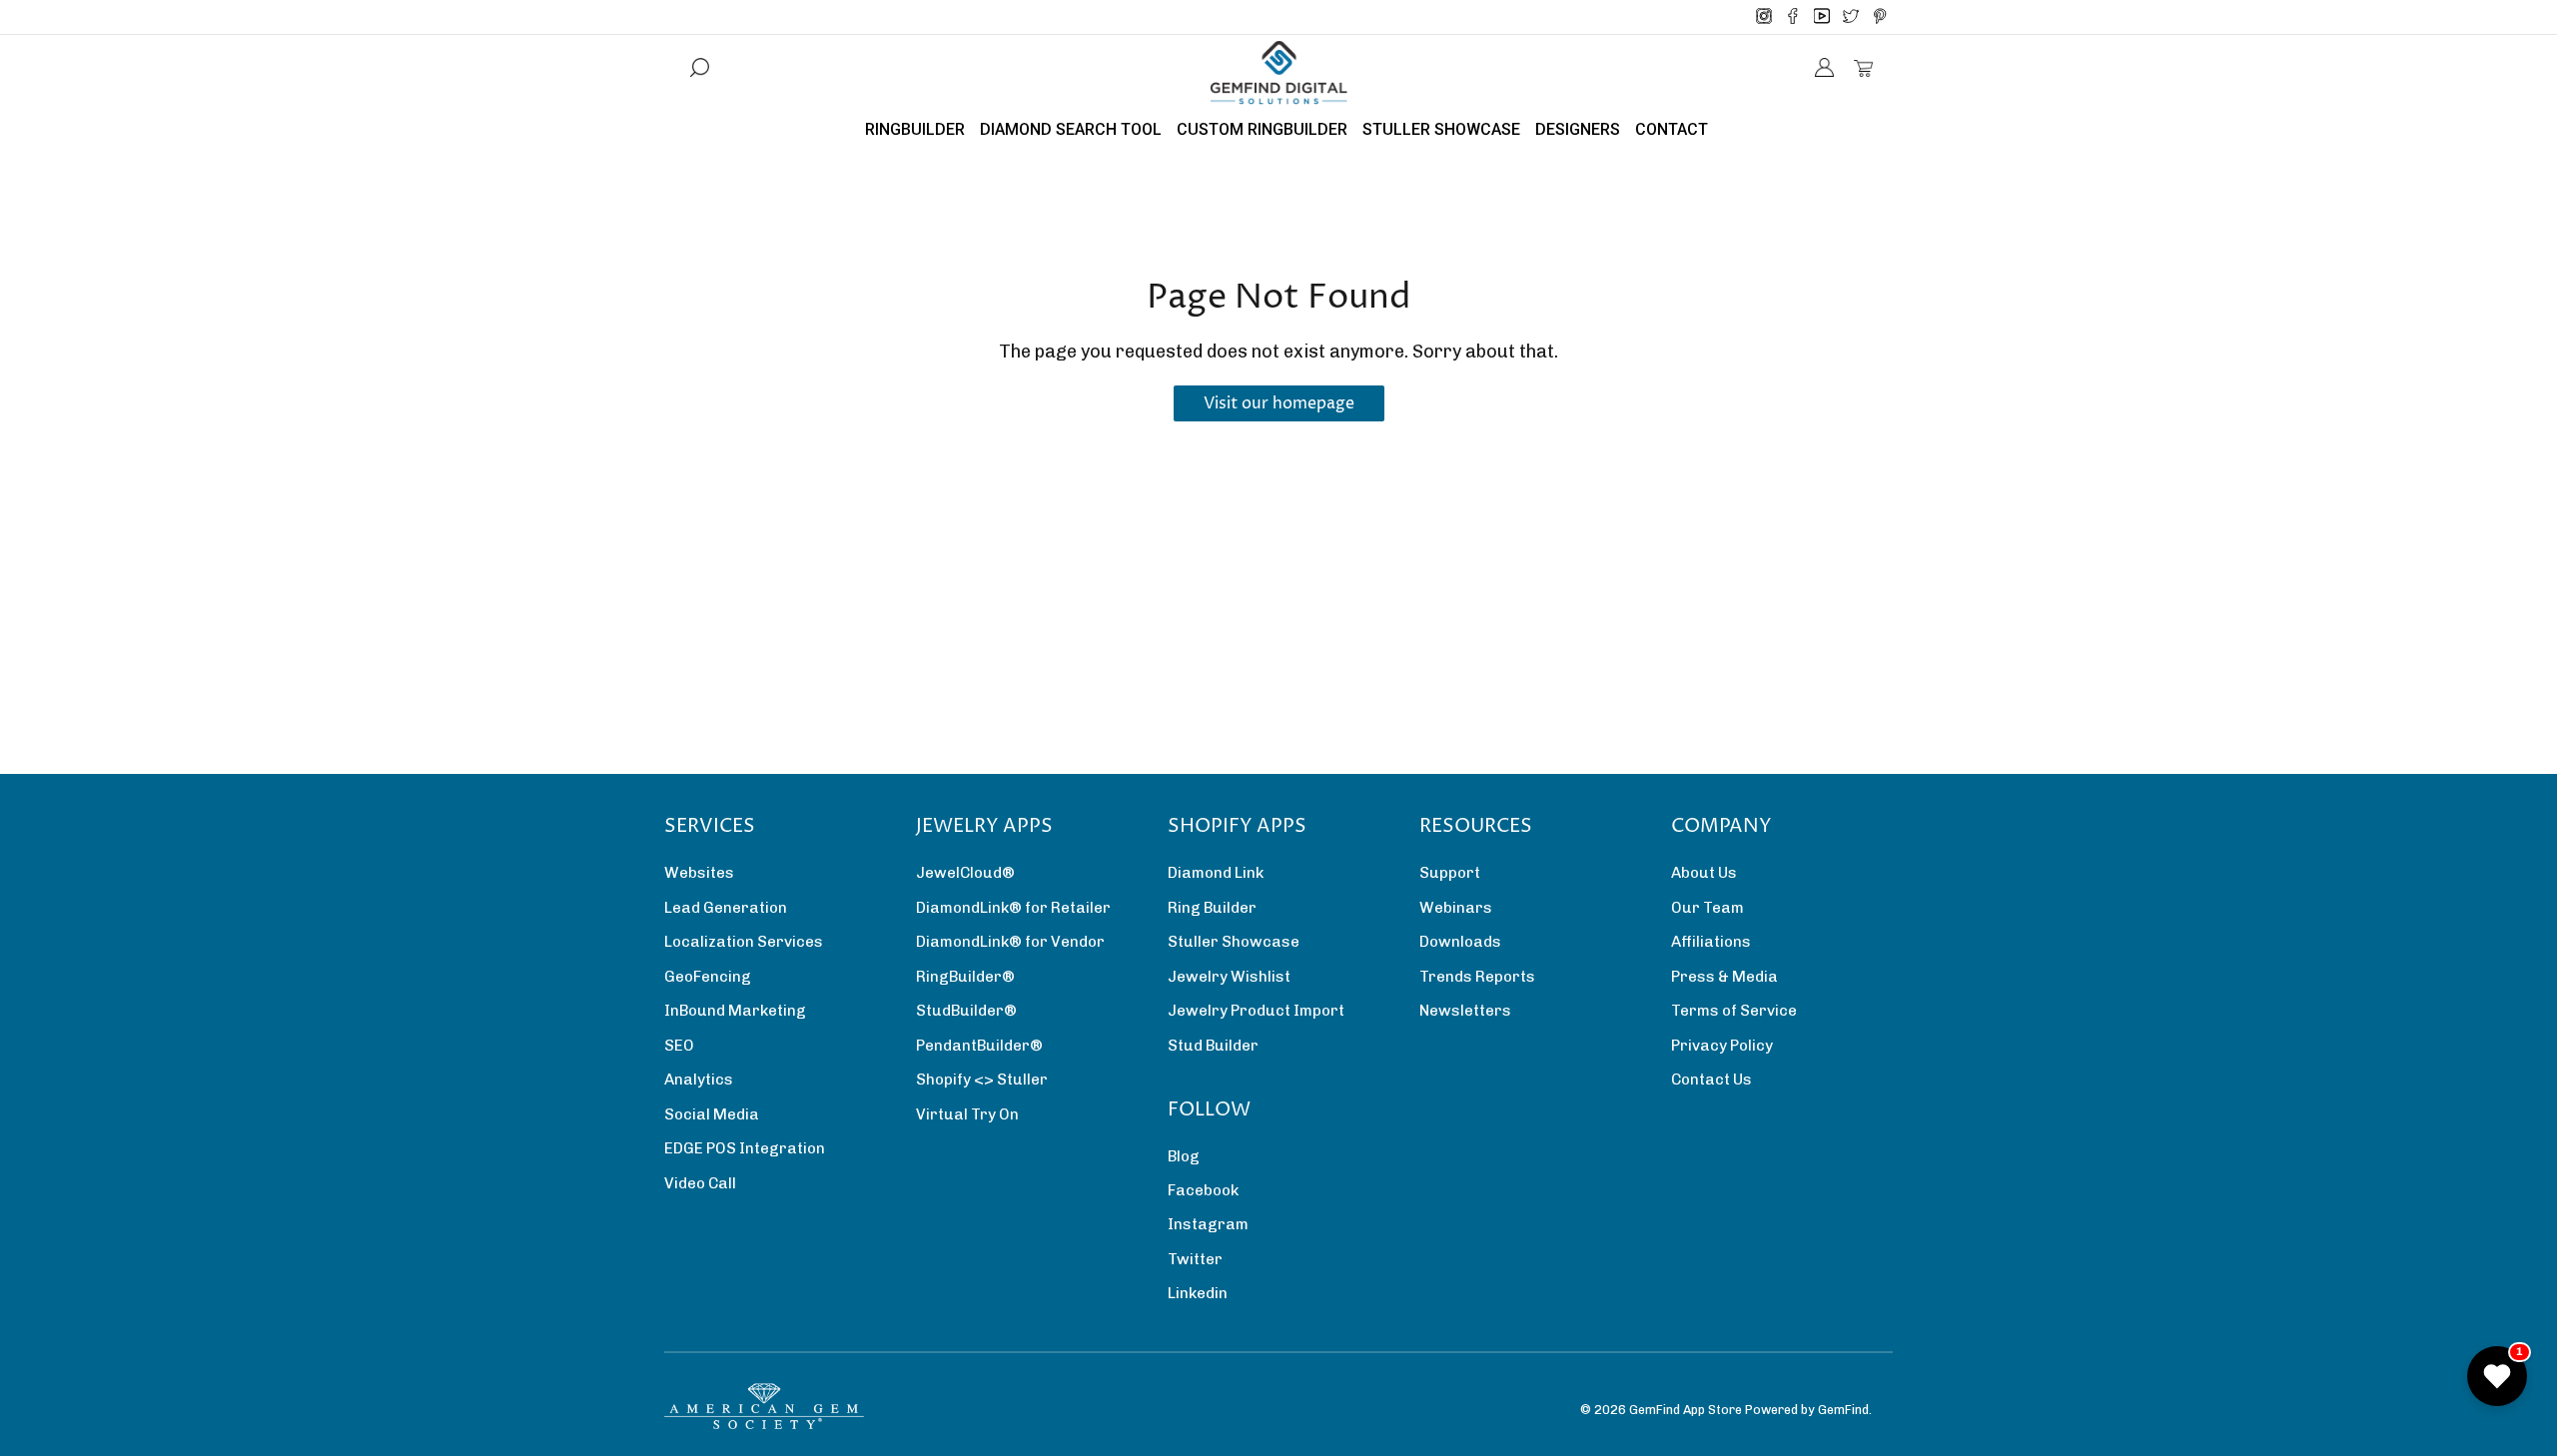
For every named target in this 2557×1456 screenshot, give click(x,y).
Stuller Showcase (1234, 942)
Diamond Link (1216, 873)
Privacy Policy (1722, 1046)
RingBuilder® (965, 977)
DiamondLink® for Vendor (1010, 942)
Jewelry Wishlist (1229, 977)
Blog (1184, 1156)
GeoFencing (708, 977)
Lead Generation (726, 908)
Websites (699, 873)
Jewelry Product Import (1256, 1011)
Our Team (1707, 908)
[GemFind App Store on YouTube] (1822, 17)
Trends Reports (1477, 977)
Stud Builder (1213, 1046)
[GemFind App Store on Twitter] (1851, 17)
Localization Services (744, 942)
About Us (1704, 873)
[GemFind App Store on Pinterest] (1880, 17)
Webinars (1456, 908)
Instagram (1208, 1224)
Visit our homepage (1279, 403)
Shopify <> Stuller (982, 1080)
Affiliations (1711, 942)
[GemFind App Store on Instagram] (1764, 17)
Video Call (700, 1183)
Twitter (1195, 1259)
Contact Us (1711, 1080)
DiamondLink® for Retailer (1013, 908)
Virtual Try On (967, 1114)
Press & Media (1724, 977)
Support (1450, 873)
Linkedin (1198, 1293)
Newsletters (1465, 1011)
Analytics (699, 1080)
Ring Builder (1212, 908)
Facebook (1203, 1190)
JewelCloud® (965, 873)
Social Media (712, 1114)
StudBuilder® (966, 1011)
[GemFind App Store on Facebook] (1793, 17)
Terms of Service (1734, 1011)
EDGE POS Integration (745, 1148)
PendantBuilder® (979, 1046)
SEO (679, 1046)
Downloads (1460, 942)
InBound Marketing (735, 1011)
